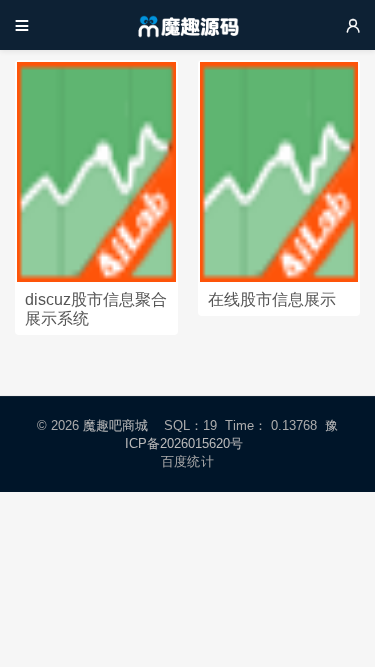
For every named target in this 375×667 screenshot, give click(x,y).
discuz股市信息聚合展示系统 (96, 309)
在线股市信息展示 (272, 299)
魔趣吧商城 (115, 425)
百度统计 (187, 461)
